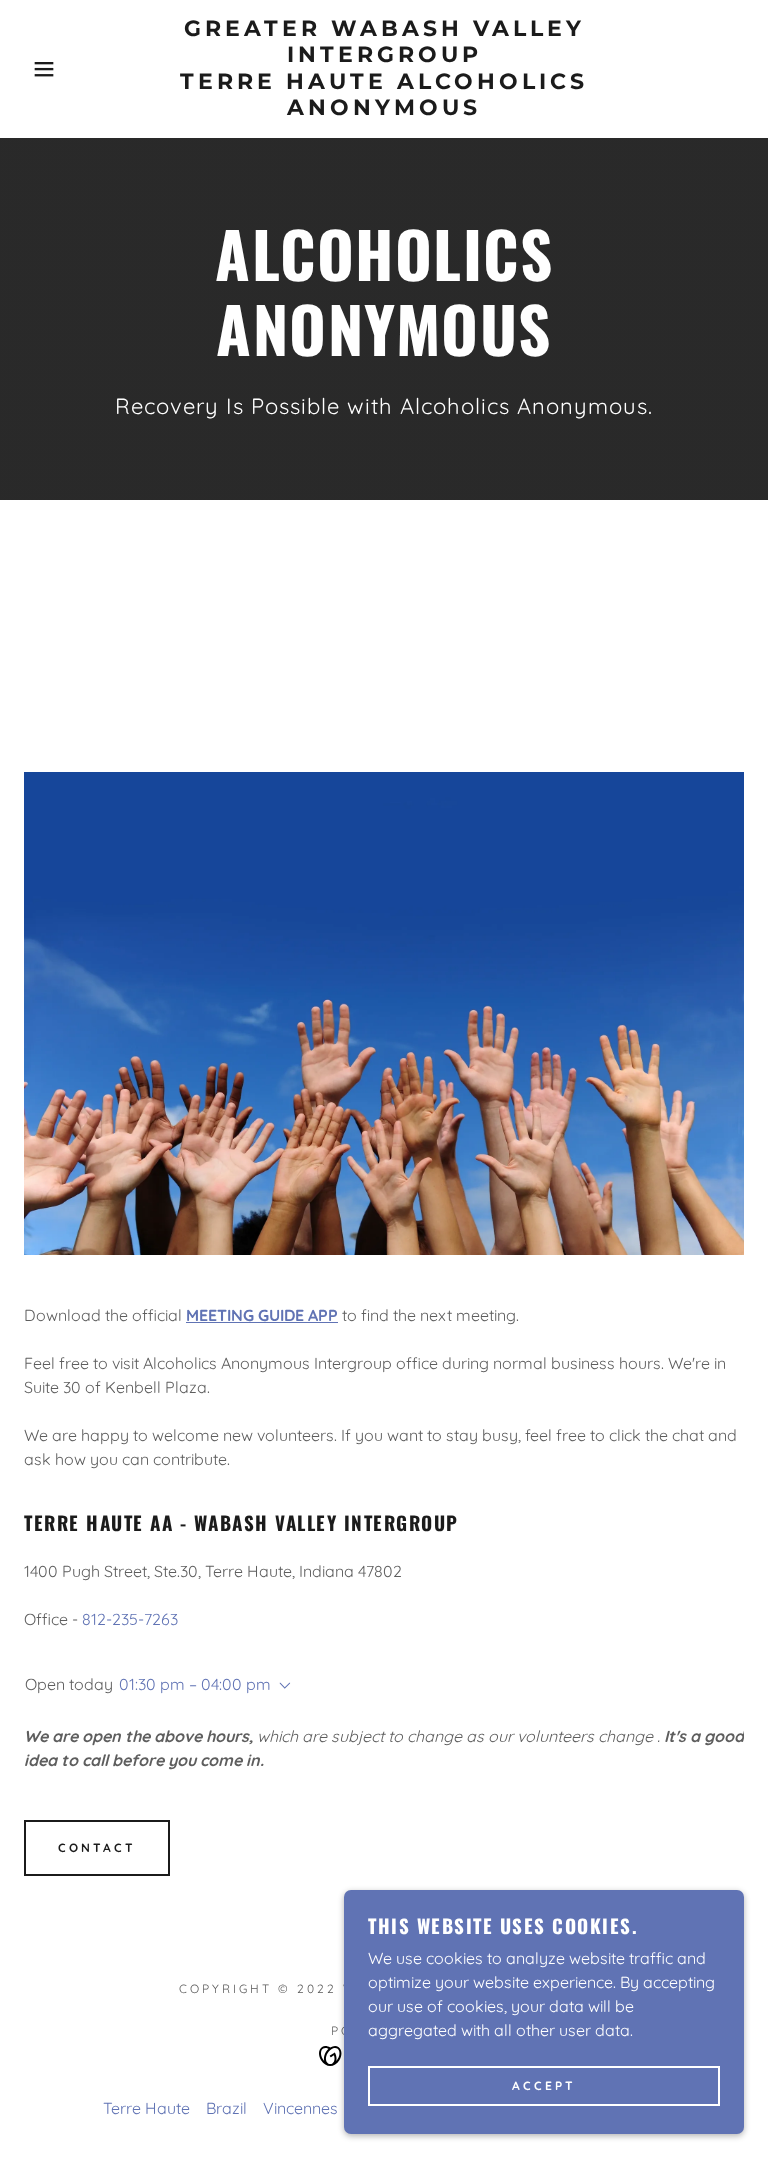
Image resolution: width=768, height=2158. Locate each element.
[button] (38, 69)
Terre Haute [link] (146, 2108)
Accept (544, 2086)
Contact (97, 1847)
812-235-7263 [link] (130, 1619)
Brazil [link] (226, 2108)
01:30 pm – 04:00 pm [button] (195, 1684)
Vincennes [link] (300, 2108)
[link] (384, 109)
